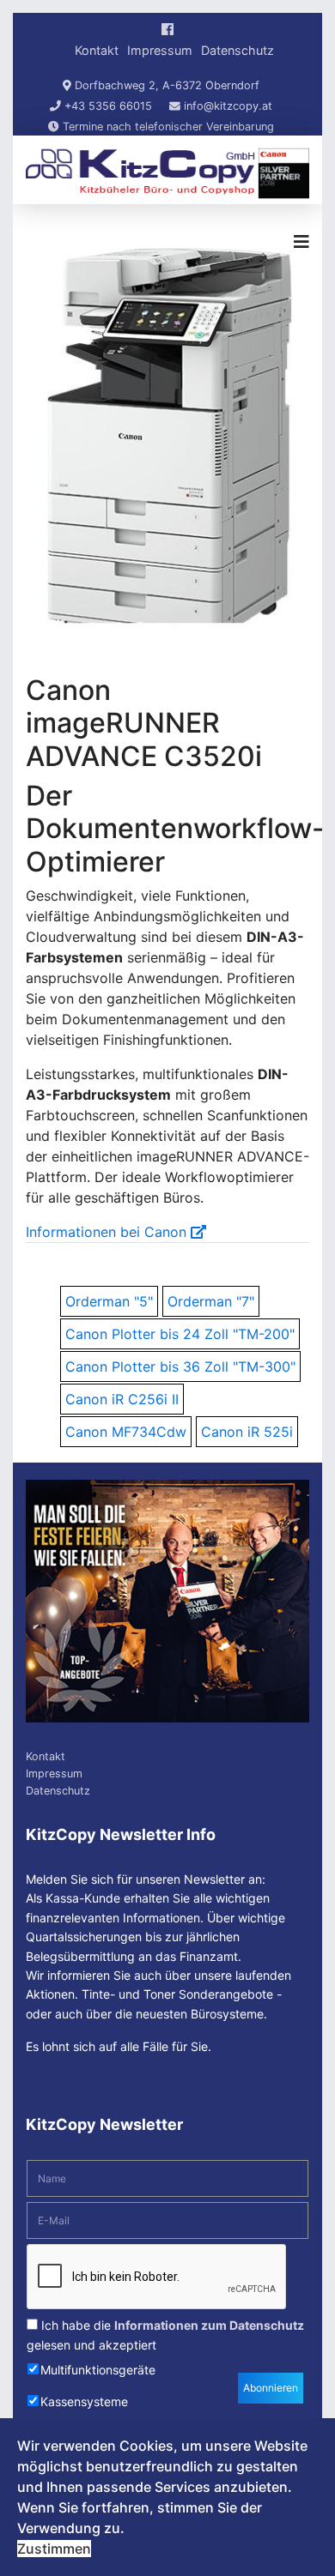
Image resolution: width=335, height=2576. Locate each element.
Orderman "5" (109, 1301)
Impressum (160, 50)
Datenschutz (238, 50)
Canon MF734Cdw (126, 1432)
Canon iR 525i (247, 1432)
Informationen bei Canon (108, 1232)
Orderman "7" (211, 1301)
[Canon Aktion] (167, 1601)
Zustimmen (54, 2549)
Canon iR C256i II (122, 1399)
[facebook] (167, 29)
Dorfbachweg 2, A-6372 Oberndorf (167, 85)
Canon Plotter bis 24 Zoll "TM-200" (180, 1334)
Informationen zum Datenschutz (209, 2325)
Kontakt (97, 50)
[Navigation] (301, 242)
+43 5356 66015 (108, 106)
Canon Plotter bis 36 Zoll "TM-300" (180, 1366)
